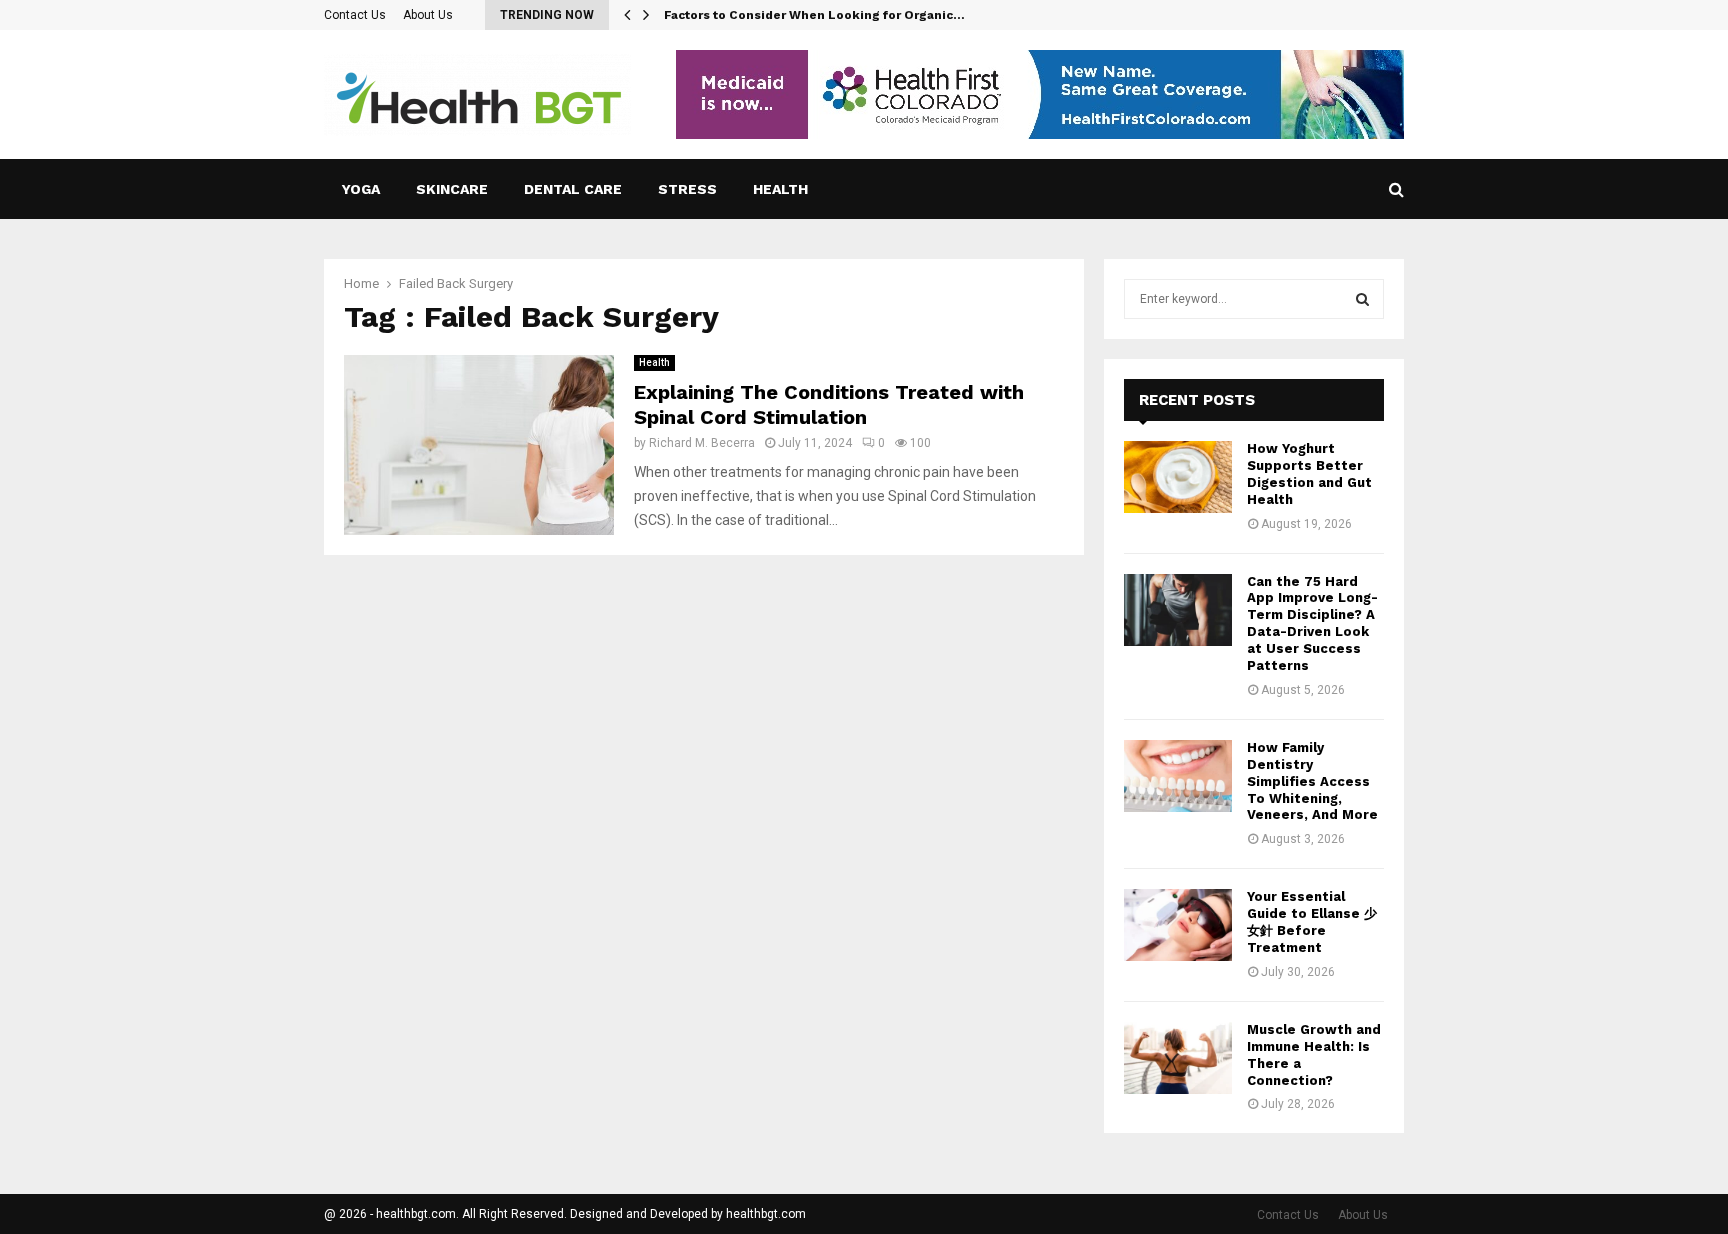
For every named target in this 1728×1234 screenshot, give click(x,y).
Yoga (361, 189)
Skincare (452, 189)
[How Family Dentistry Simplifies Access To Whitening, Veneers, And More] (1178, 776)
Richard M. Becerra (702, 443)
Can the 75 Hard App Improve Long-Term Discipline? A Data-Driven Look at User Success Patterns (1312, 623)
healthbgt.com (766, 1214)
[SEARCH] (1362, 299)
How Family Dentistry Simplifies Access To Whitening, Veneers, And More (1312, 781)
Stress (687, 189)
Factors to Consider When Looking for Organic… (814, 15)
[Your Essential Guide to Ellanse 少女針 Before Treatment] (1178, 925)
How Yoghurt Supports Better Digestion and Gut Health (1309, 474)
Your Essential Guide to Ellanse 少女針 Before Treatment (1312, 922)
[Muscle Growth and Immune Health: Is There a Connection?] (1178, 1058)
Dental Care (573, 189)
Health (780, 189)
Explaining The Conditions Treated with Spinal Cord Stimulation (829, 404)
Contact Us (355, 15)
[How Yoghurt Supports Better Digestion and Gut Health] (1178, 477)
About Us (428, 15)
